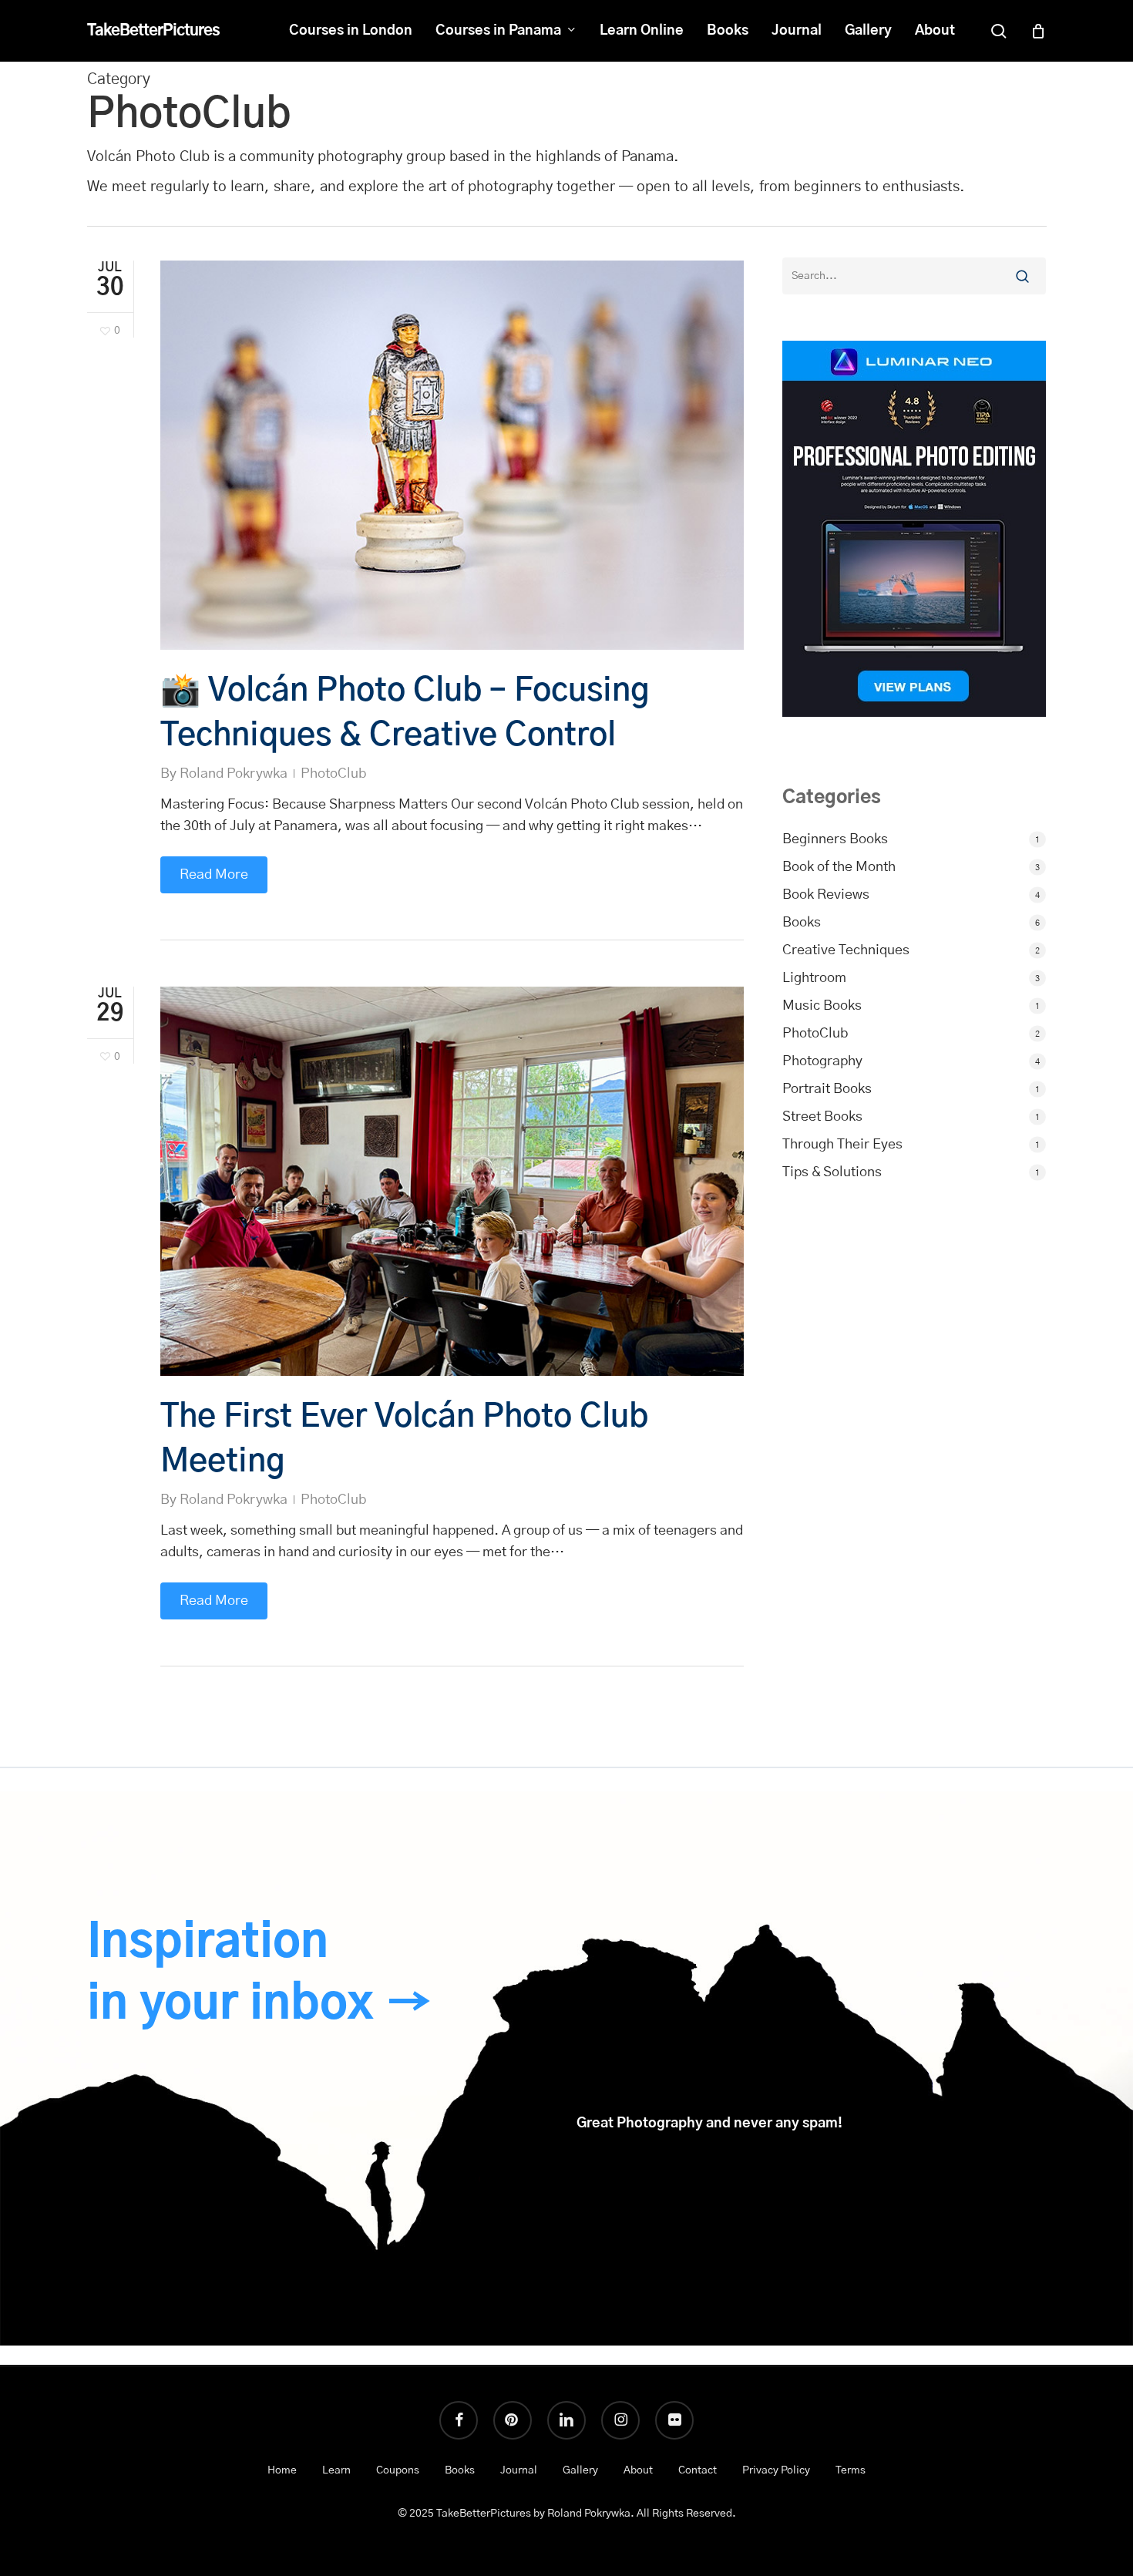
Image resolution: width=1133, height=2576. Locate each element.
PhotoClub (333, 774)
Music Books (822, 1006)
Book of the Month (839, 867)
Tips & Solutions (832, 1172)
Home (282, 2470)
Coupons (398, 2470)
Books (802, 923)
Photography (822, 1061)
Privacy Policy (776, 2470)
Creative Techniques (846, 950)
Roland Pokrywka (234, 774)
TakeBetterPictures (153, 31)
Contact (698, 2470)
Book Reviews (826, 895)
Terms (851, 2470)
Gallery (580, 2470)
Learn (336, 2470)
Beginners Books (835, 839)
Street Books (822, 1117)
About (638, 2470)
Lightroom (814, 978)
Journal (519, 2470)
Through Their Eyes (842, 1145)
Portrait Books (827, 1089)
